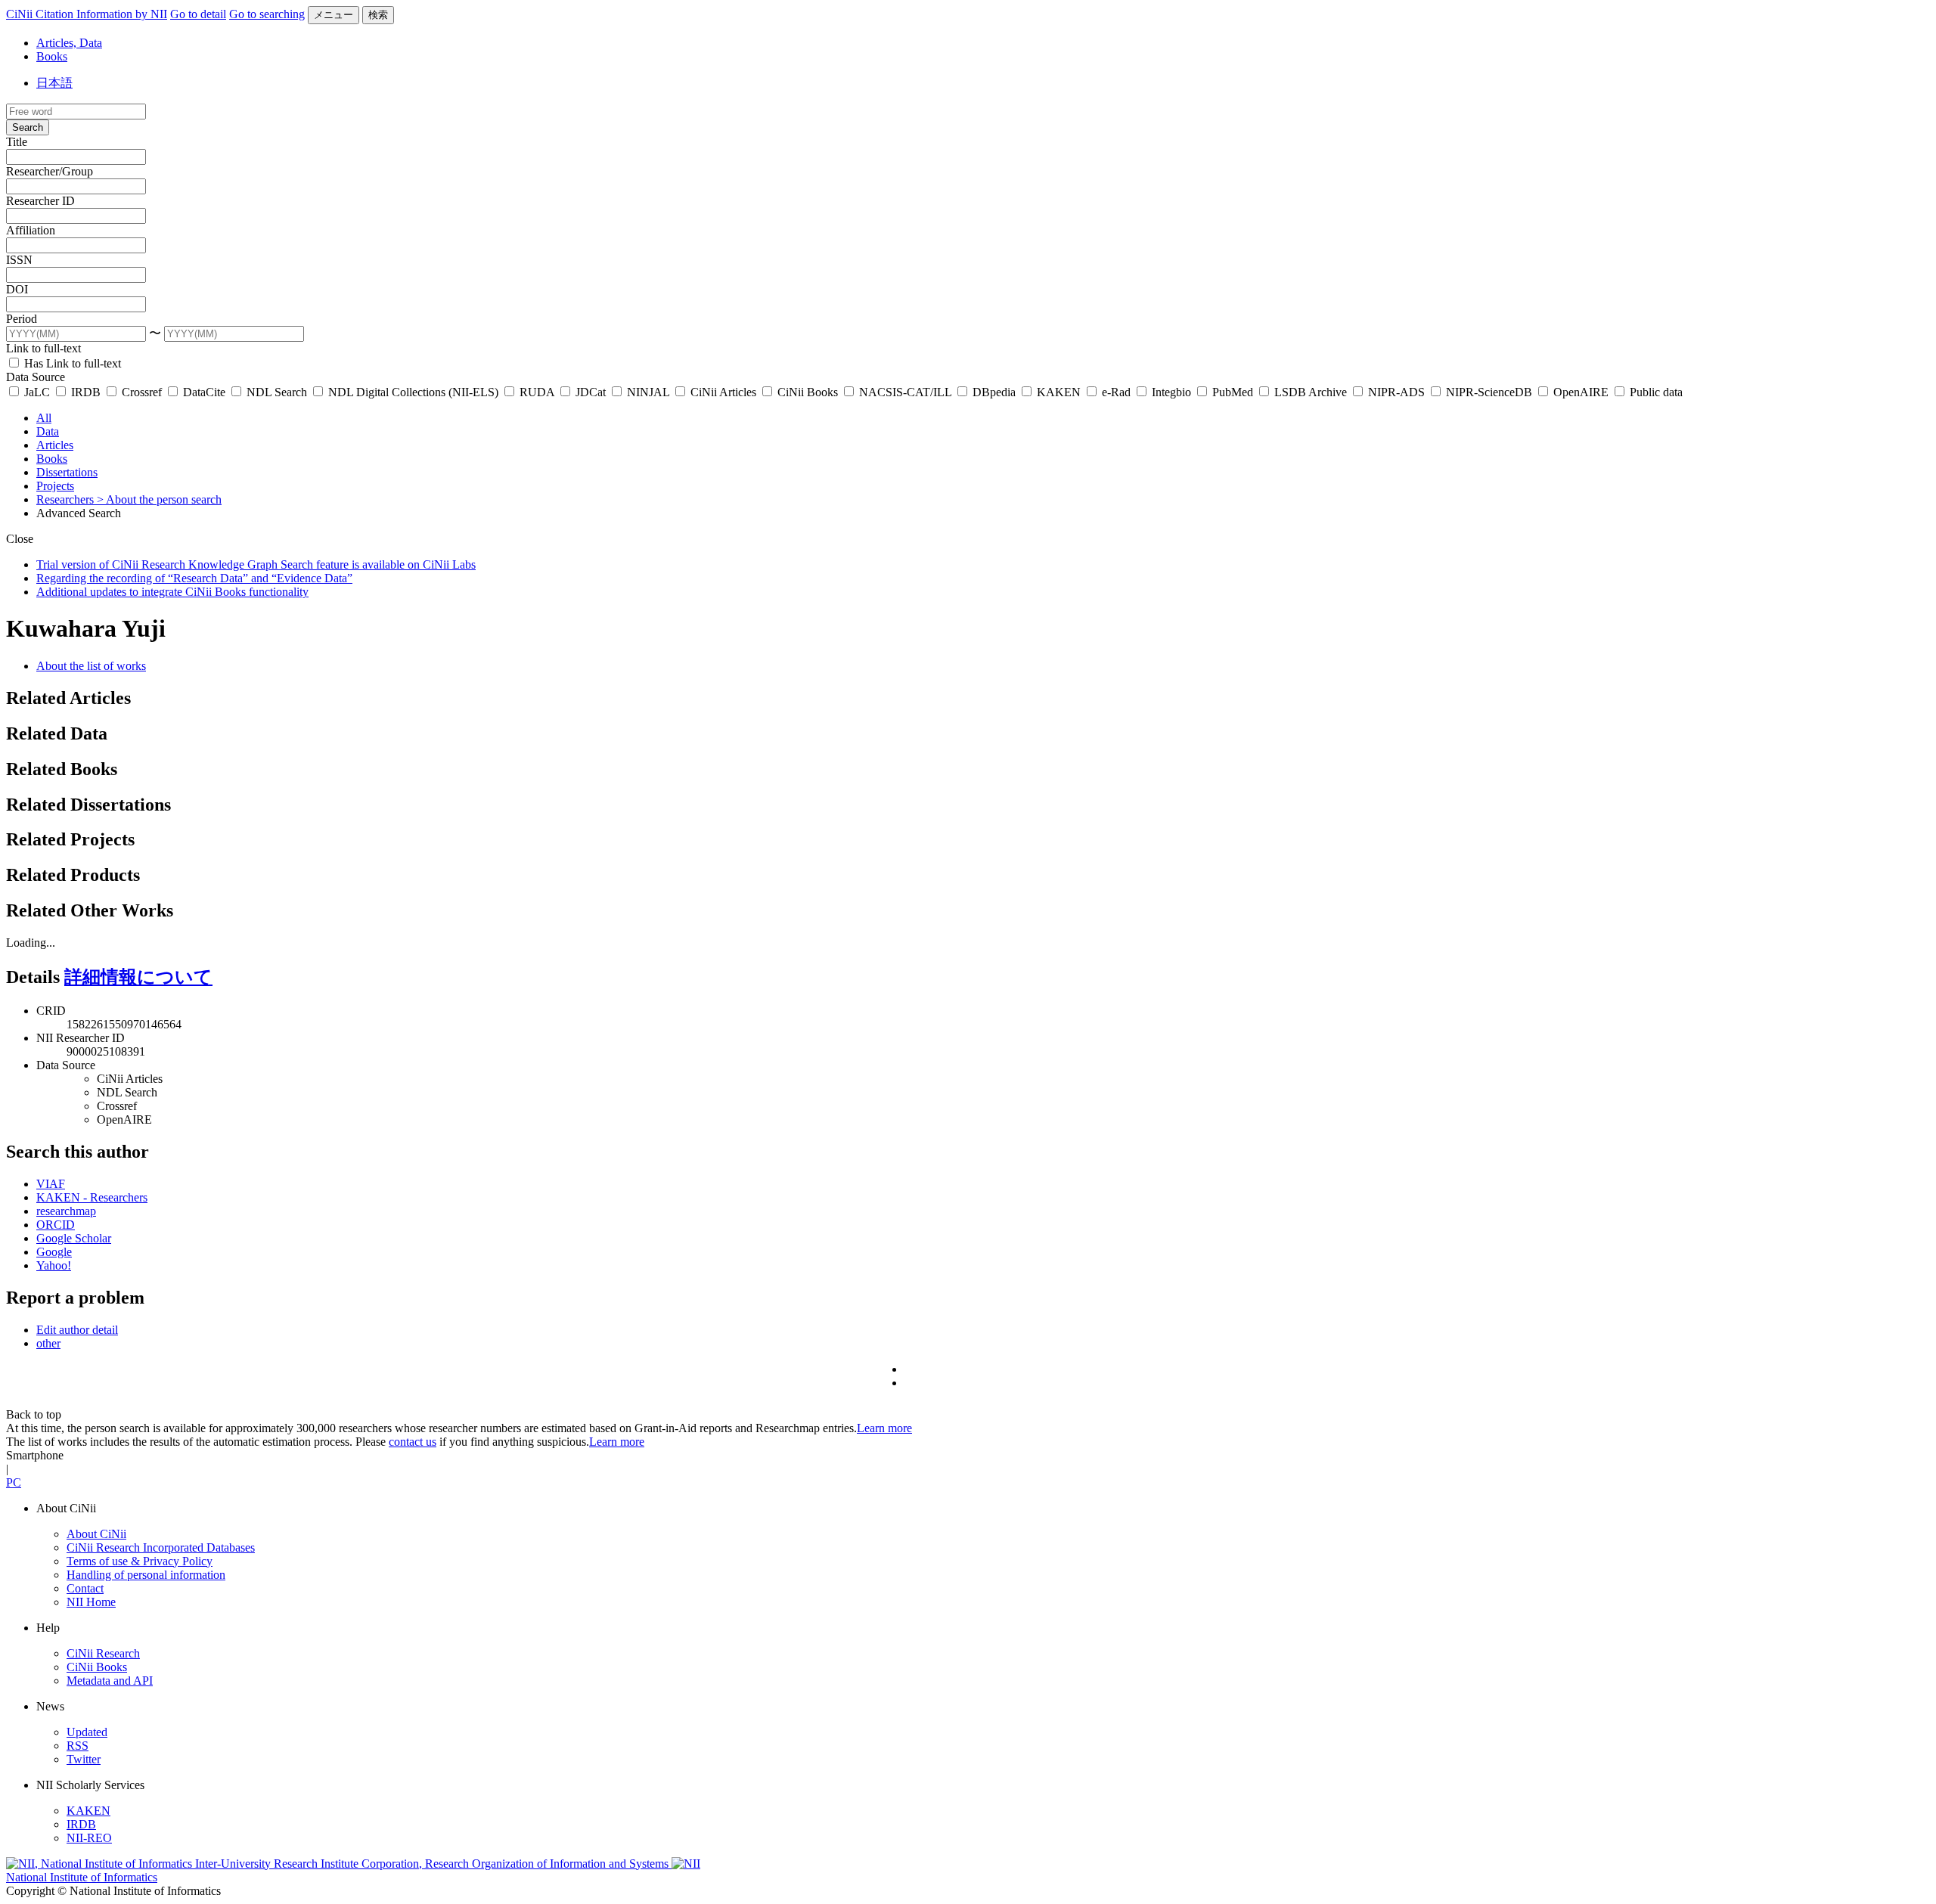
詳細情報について (138, 977)
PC (14, 1482)
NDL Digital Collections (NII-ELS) (413, 392)
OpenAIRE (1581, 392)
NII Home (91, 1602)
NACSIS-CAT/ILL (905, 392)
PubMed (1233, 392)
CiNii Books (808, 392)
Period (22, 319)
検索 (378, 15)
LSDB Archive (1311, 392)
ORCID (56, 1225)
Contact (85, 1588)
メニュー (334, 15)
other (48, 1343)
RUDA (537, 392)
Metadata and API (110, 1681)
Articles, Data (69, 43)
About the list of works (91, 666)
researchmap (66, 1211)
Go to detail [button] (198, 14)
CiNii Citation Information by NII (87, 14)
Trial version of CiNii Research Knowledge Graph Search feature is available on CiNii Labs (256, 564)
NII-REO (89, 1838)
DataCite (204, 392)
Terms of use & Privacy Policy (140, 1561)
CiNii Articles (723, 392)
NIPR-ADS (1396, 392)
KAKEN (1059, 392)
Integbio (1171, 392)
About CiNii (96, 1534)
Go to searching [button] (267, 14)
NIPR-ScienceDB (1489, 392)
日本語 (54, 83)
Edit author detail (77, 1330)
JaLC (37, 392)
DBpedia (994, 392)
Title (17, 142)
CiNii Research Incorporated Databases (161, 1547)
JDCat (591, 392)
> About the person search (159, 499)
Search (28, 127)
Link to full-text (43, 348)
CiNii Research (103, 1653)
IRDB (86, 392)
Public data (1655, 392)
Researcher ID (40, 201)
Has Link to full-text (71, 363)
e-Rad (1116, 392)
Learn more (884, 1428)
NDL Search (277, 392)
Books (52, 56)
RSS (78, 1746)
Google (54, 1252)
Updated (87, 1732)
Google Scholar (74, 1238)
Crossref (142, 392)
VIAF (51, 1184)
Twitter (84, 1759)
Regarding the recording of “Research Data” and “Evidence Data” (194, 578)
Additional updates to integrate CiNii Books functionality (172, 592)
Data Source (36, 377)
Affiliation (31, 230)
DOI (17, 289)
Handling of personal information (146, 1575)
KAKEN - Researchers (92, 1197)
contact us (413, 1442)
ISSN (19, 260)
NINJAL (648, 392)
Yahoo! (54, 1265)
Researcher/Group (50, 171)
